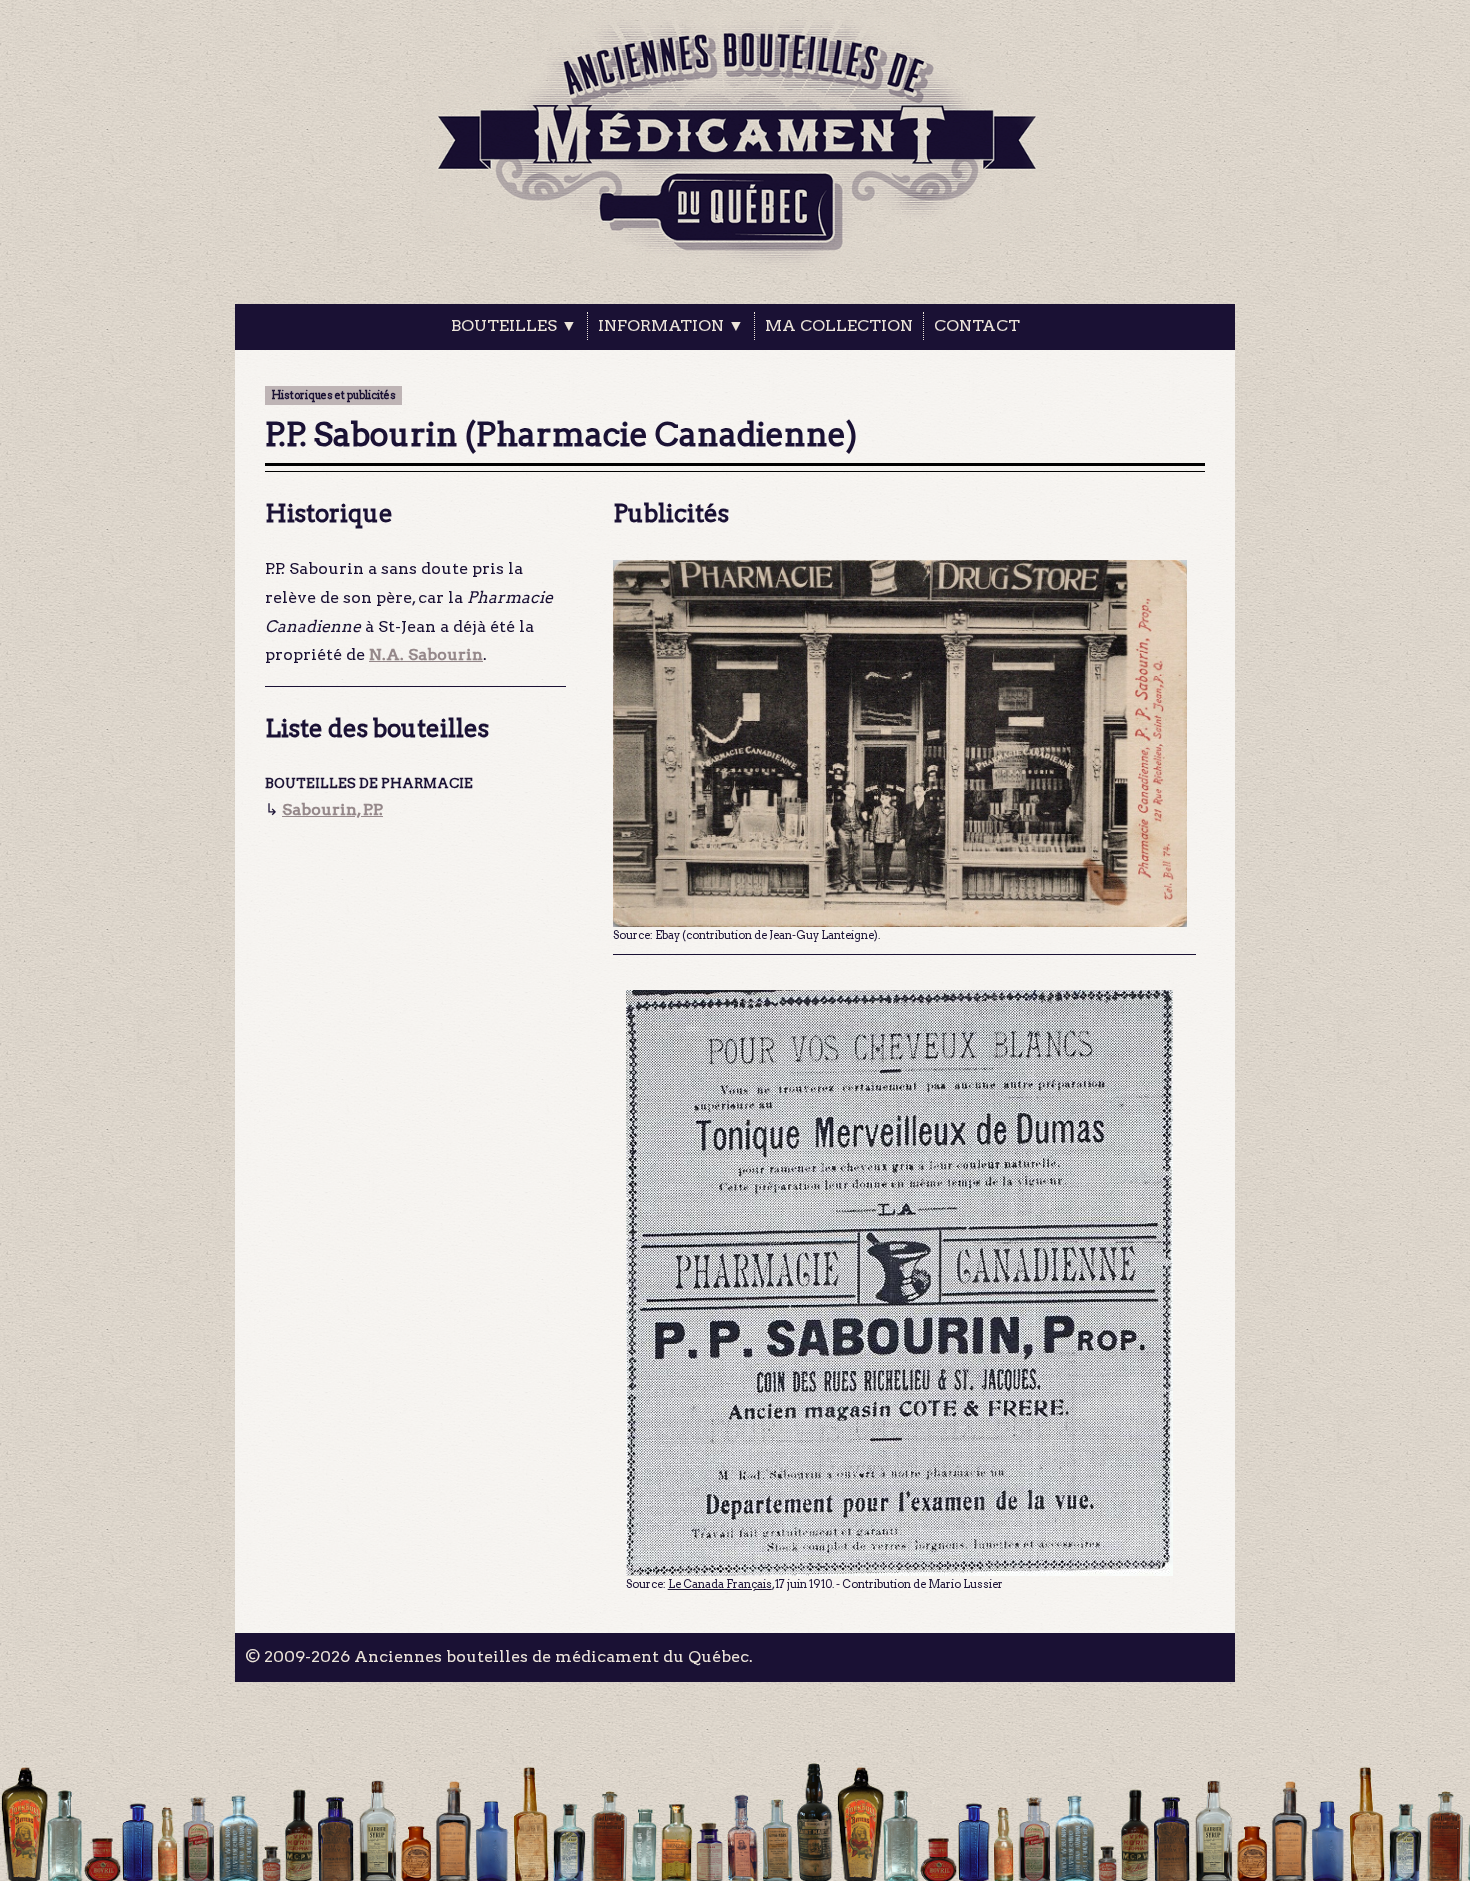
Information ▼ (671, 325)
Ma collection (839, 325)
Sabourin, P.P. (332, 809)
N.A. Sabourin (426, 654)
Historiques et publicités (333, 395)
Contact (977, 325)
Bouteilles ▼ (514, 325)
